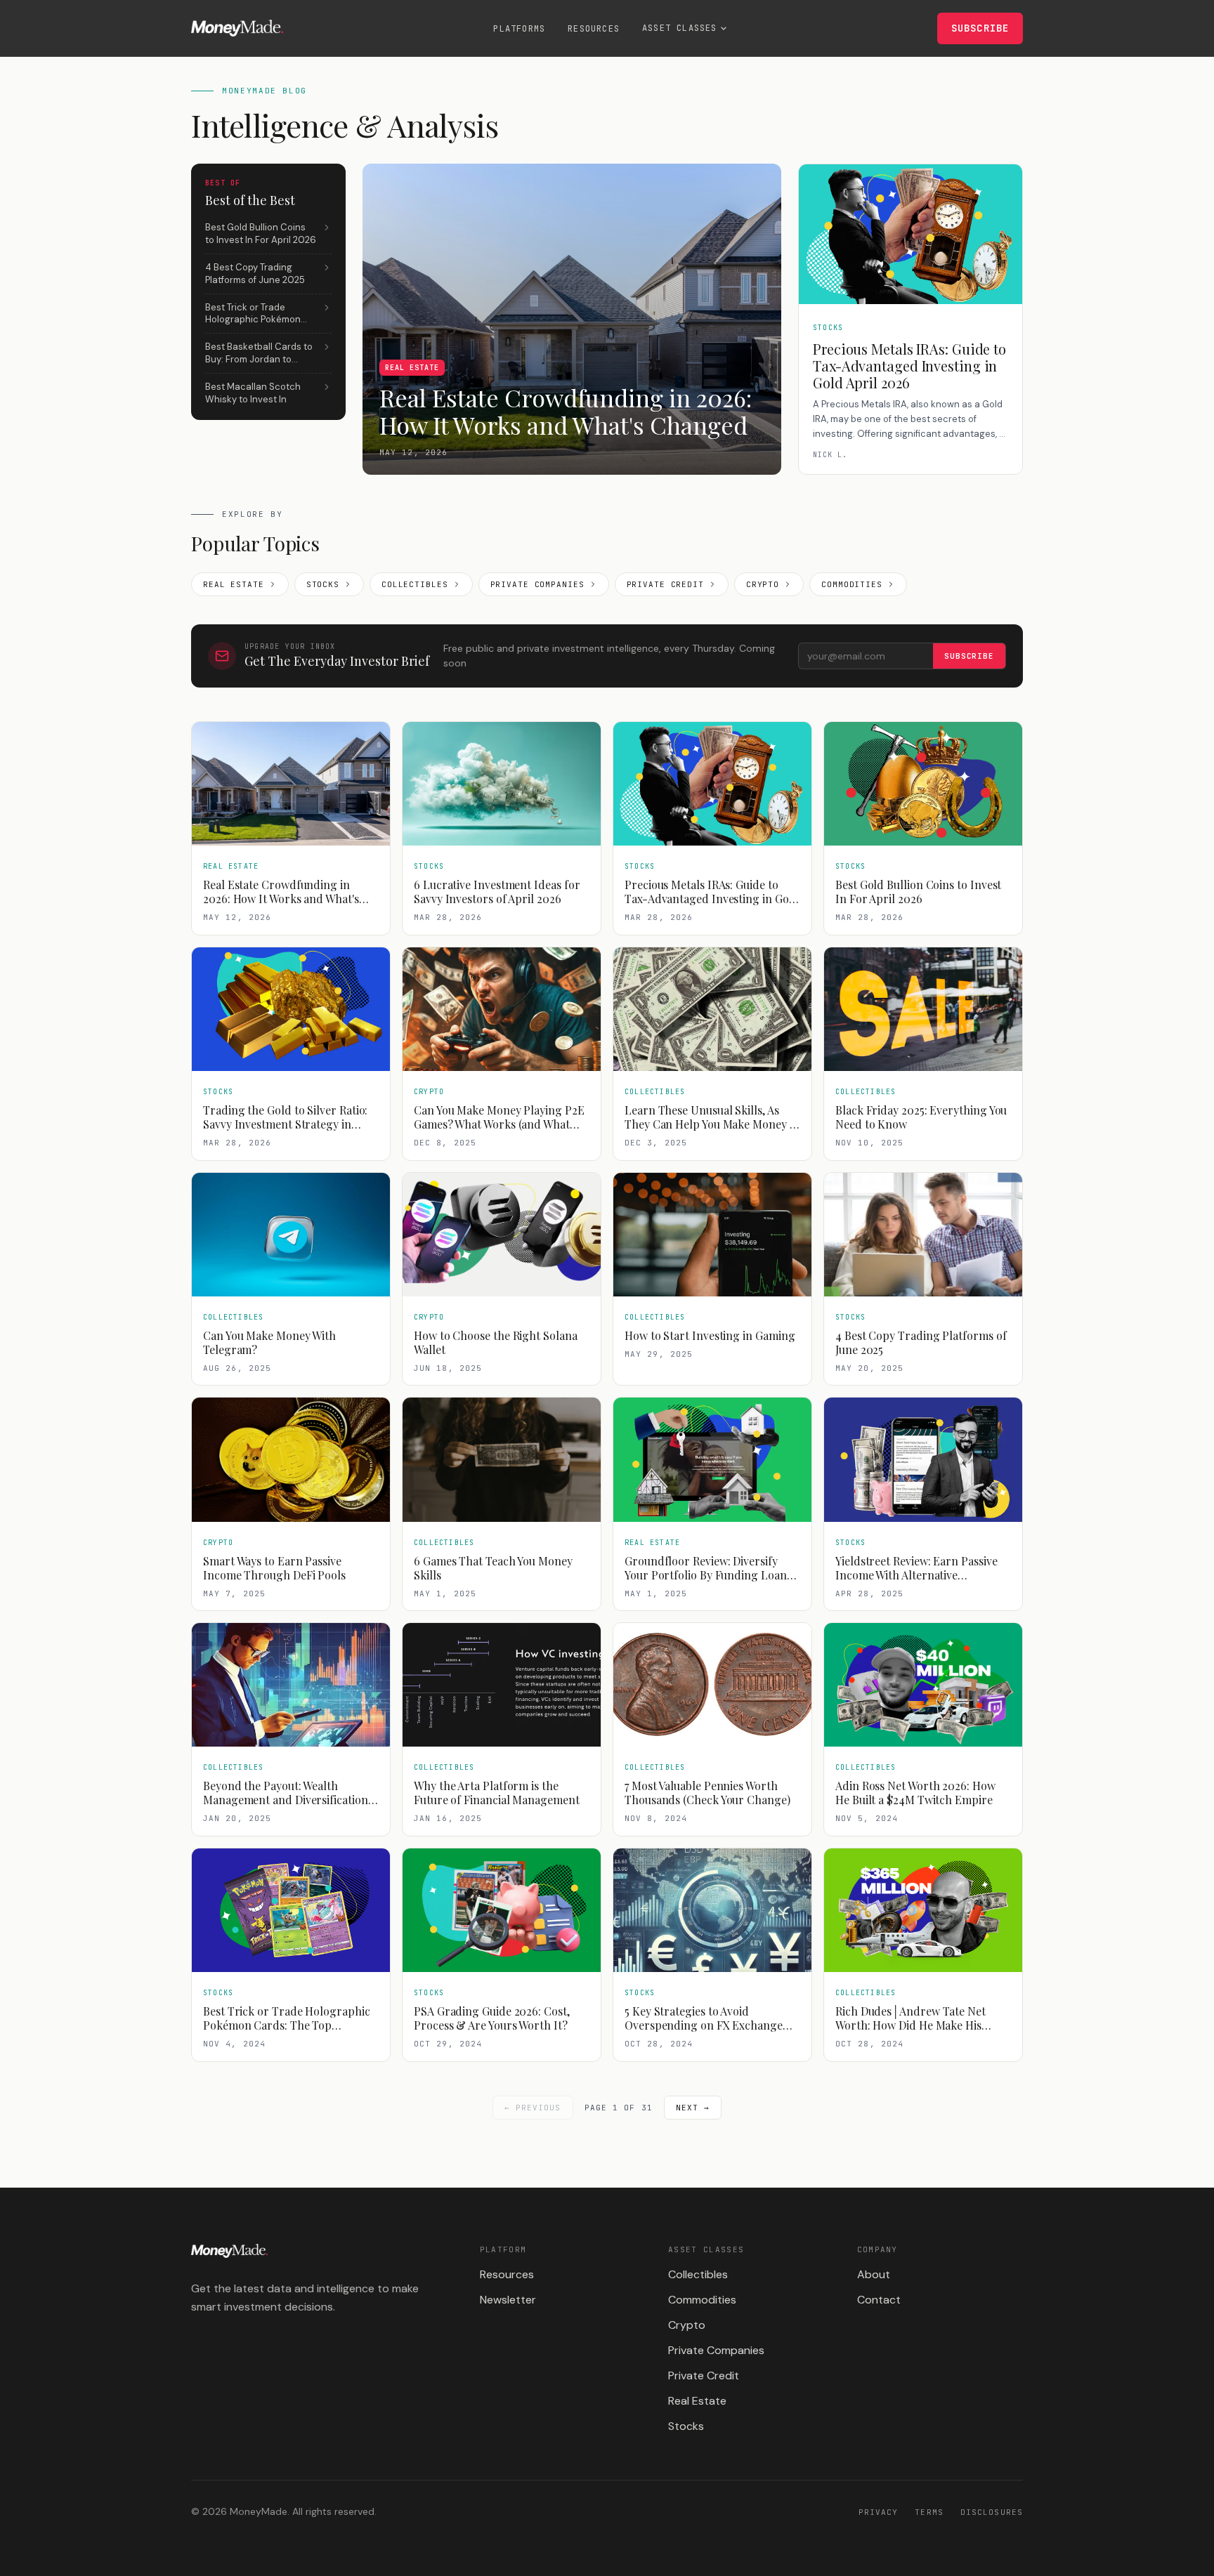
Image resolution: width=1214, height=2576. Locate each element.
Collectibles (415, 584)
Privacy (879, 2512)
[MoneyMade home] (237, 28)
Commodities (852, 584)
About (874, 2274)
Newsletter (508, 2300)
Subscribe (980, 28)
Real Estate (234, 584)
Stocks (323, 584)
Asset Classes (680, 28)
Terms (929, 2512)
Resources (594, 29)
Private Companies (537, 584)
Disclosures (992, 2512)
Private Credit (665, 584)
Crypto (763, 584)
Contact (879, 2300)
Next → (693, 2108)
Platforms (519, 29)
